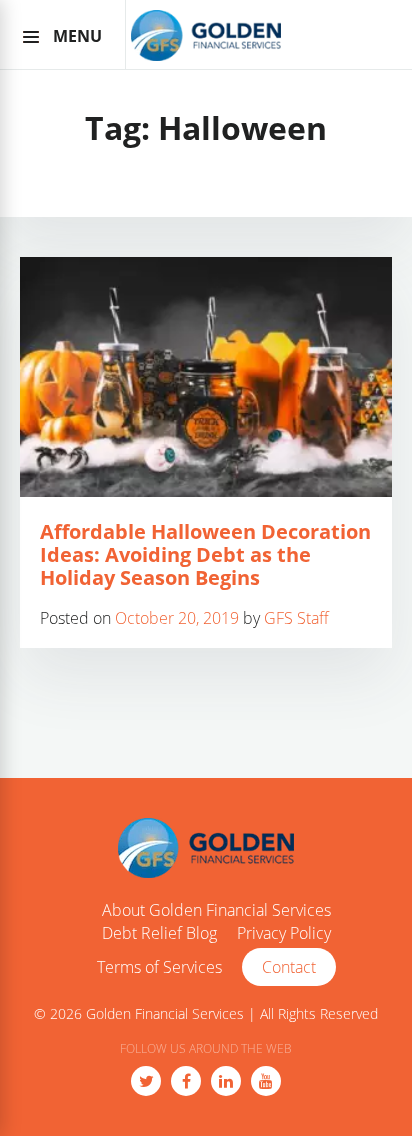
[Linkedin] (226, 1081)
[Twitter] (146, 1081)
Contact (289, 967)
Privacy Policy (284, 934)
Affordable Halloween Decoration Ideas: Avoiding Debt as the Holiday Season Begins (205, 554)
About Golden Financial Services (216, 911)
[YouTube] (266, 1081)
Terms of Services (159, 968)
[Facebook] (186, 1081)
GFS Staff (296, 618)
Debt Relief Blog (159, 934)
